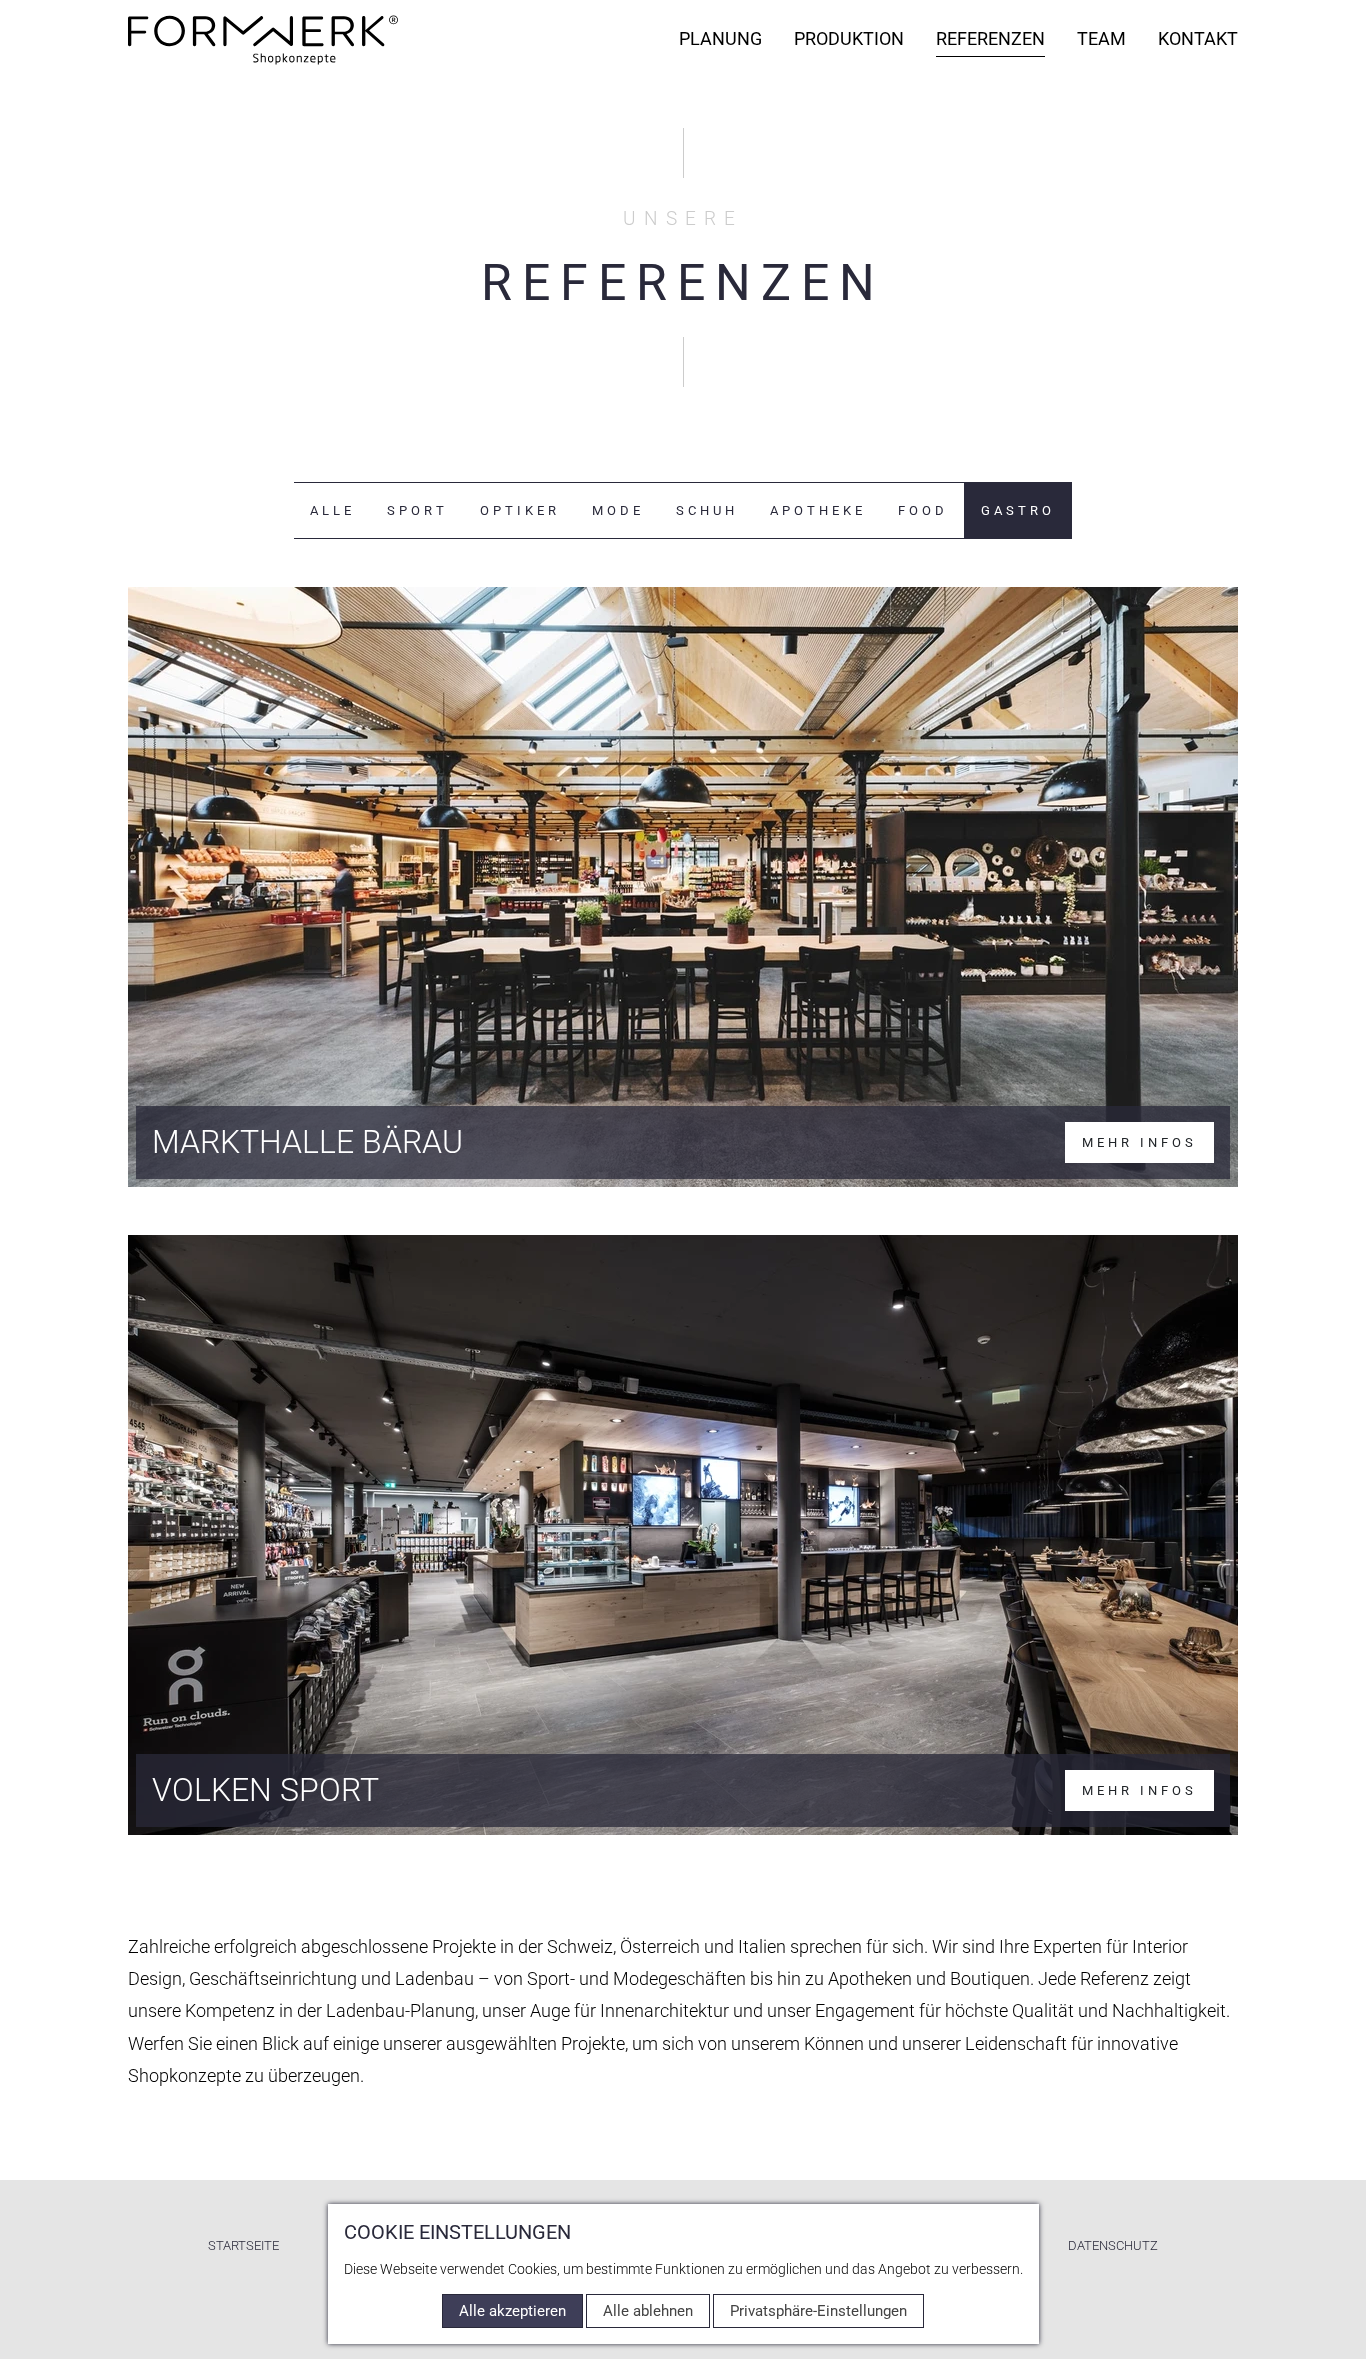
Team (1101, 38)
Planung (720, 38)
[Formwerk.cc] (263, 40)
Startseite (243, 2245)
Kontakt (1198, 38)
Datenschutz (1113, 2245)
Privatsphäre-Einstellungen (818, 2311)
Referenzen (990, 38)
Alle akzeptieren (512, 2311)
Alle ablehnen (648, 2311)
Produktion (849, 38)
